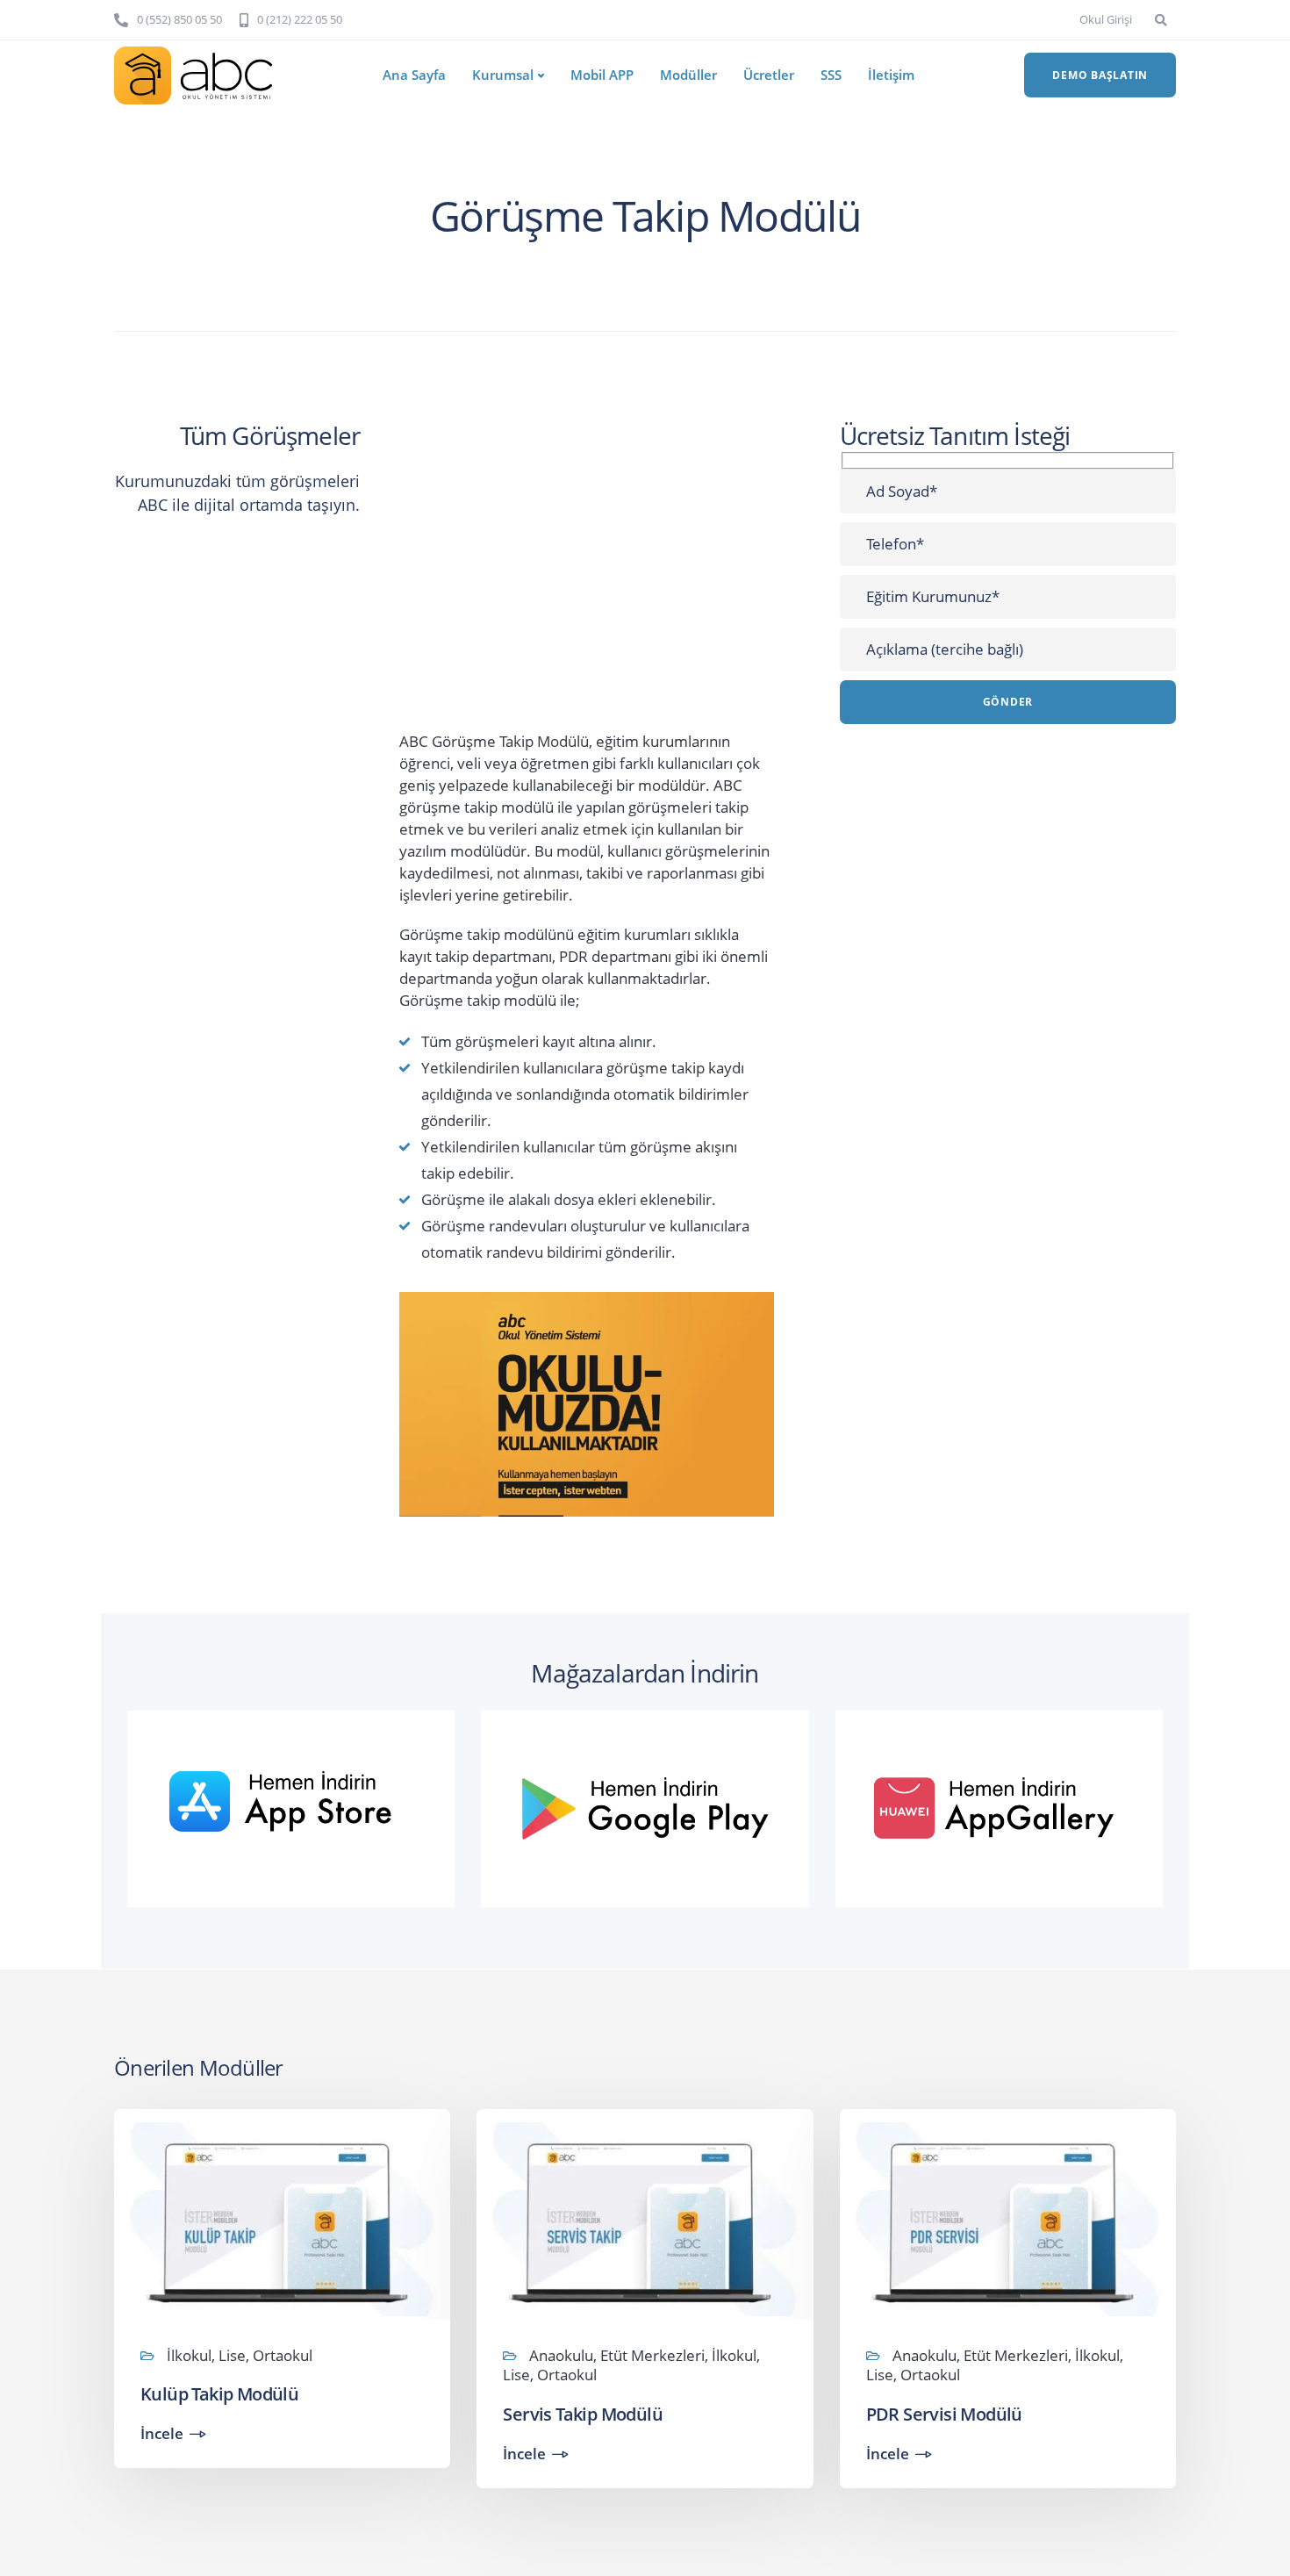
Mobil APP (602, 75)
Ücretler (769, 75)
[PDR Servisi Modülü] (1008, 2217)
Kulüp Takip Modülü (219, 2394)
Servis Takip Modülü (583, 2414)
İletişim (891, 75)
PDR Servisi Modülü (944, 2414)
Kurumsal (503, 75)
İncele (162, 2434)
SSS (831, 75)
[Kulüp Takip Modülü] (282, 2217)
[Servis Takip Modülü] (645, 2217)
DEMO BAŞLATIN (1100, 75)
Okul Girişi (1106, 19)
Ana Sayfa (414, 75)
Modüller (688, 75)
